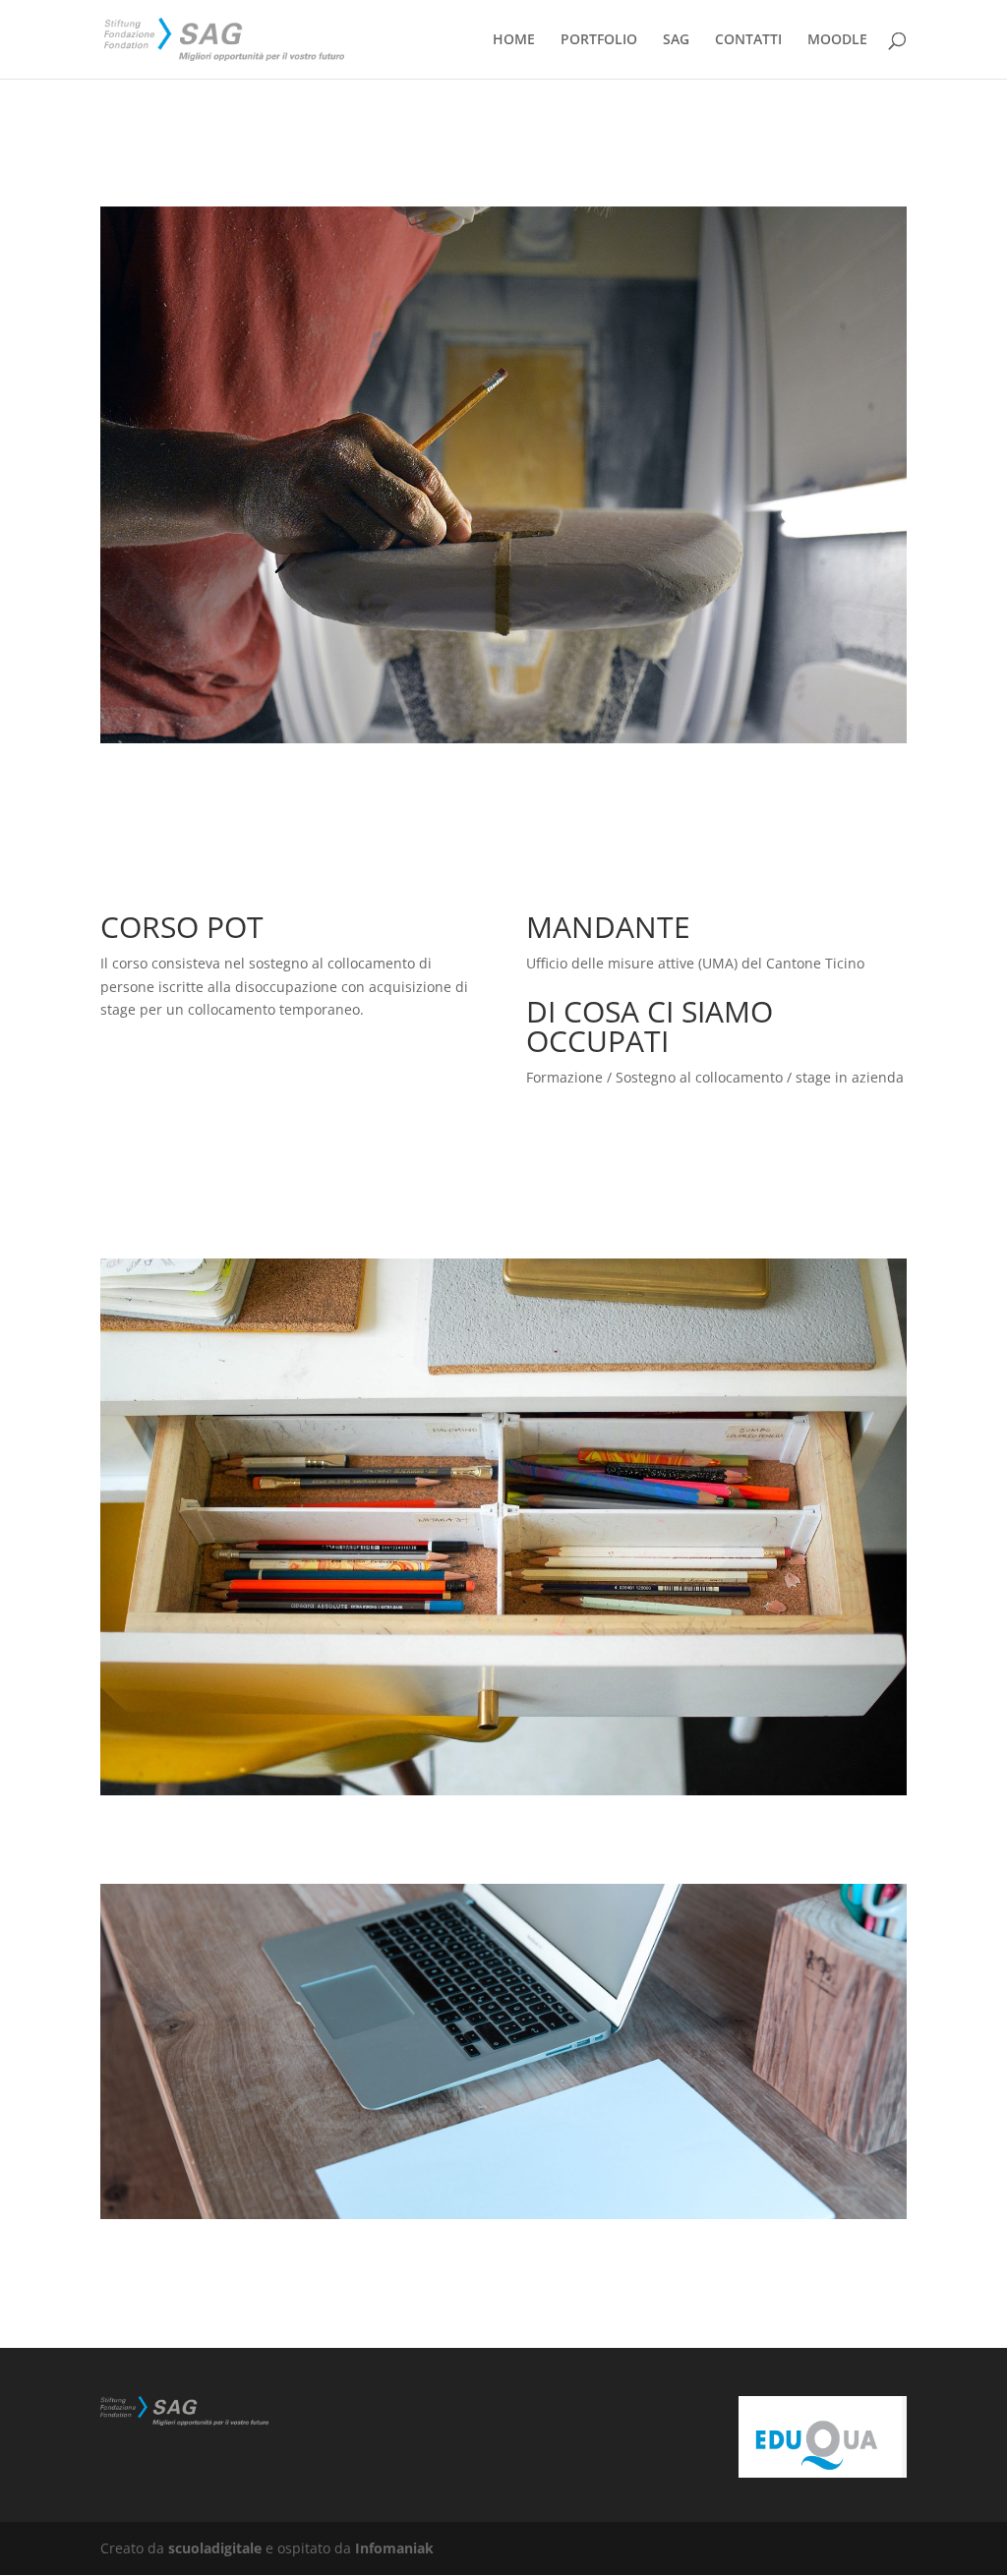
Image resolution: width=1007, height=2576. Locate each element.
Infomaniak (394, 2548)
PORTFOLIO (599, 40)
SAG (676, 40)
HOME (514, 40)
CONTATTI (748, 40)
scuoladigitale (215, 2548)
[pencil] (503, 743)
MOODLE (837, 40)
